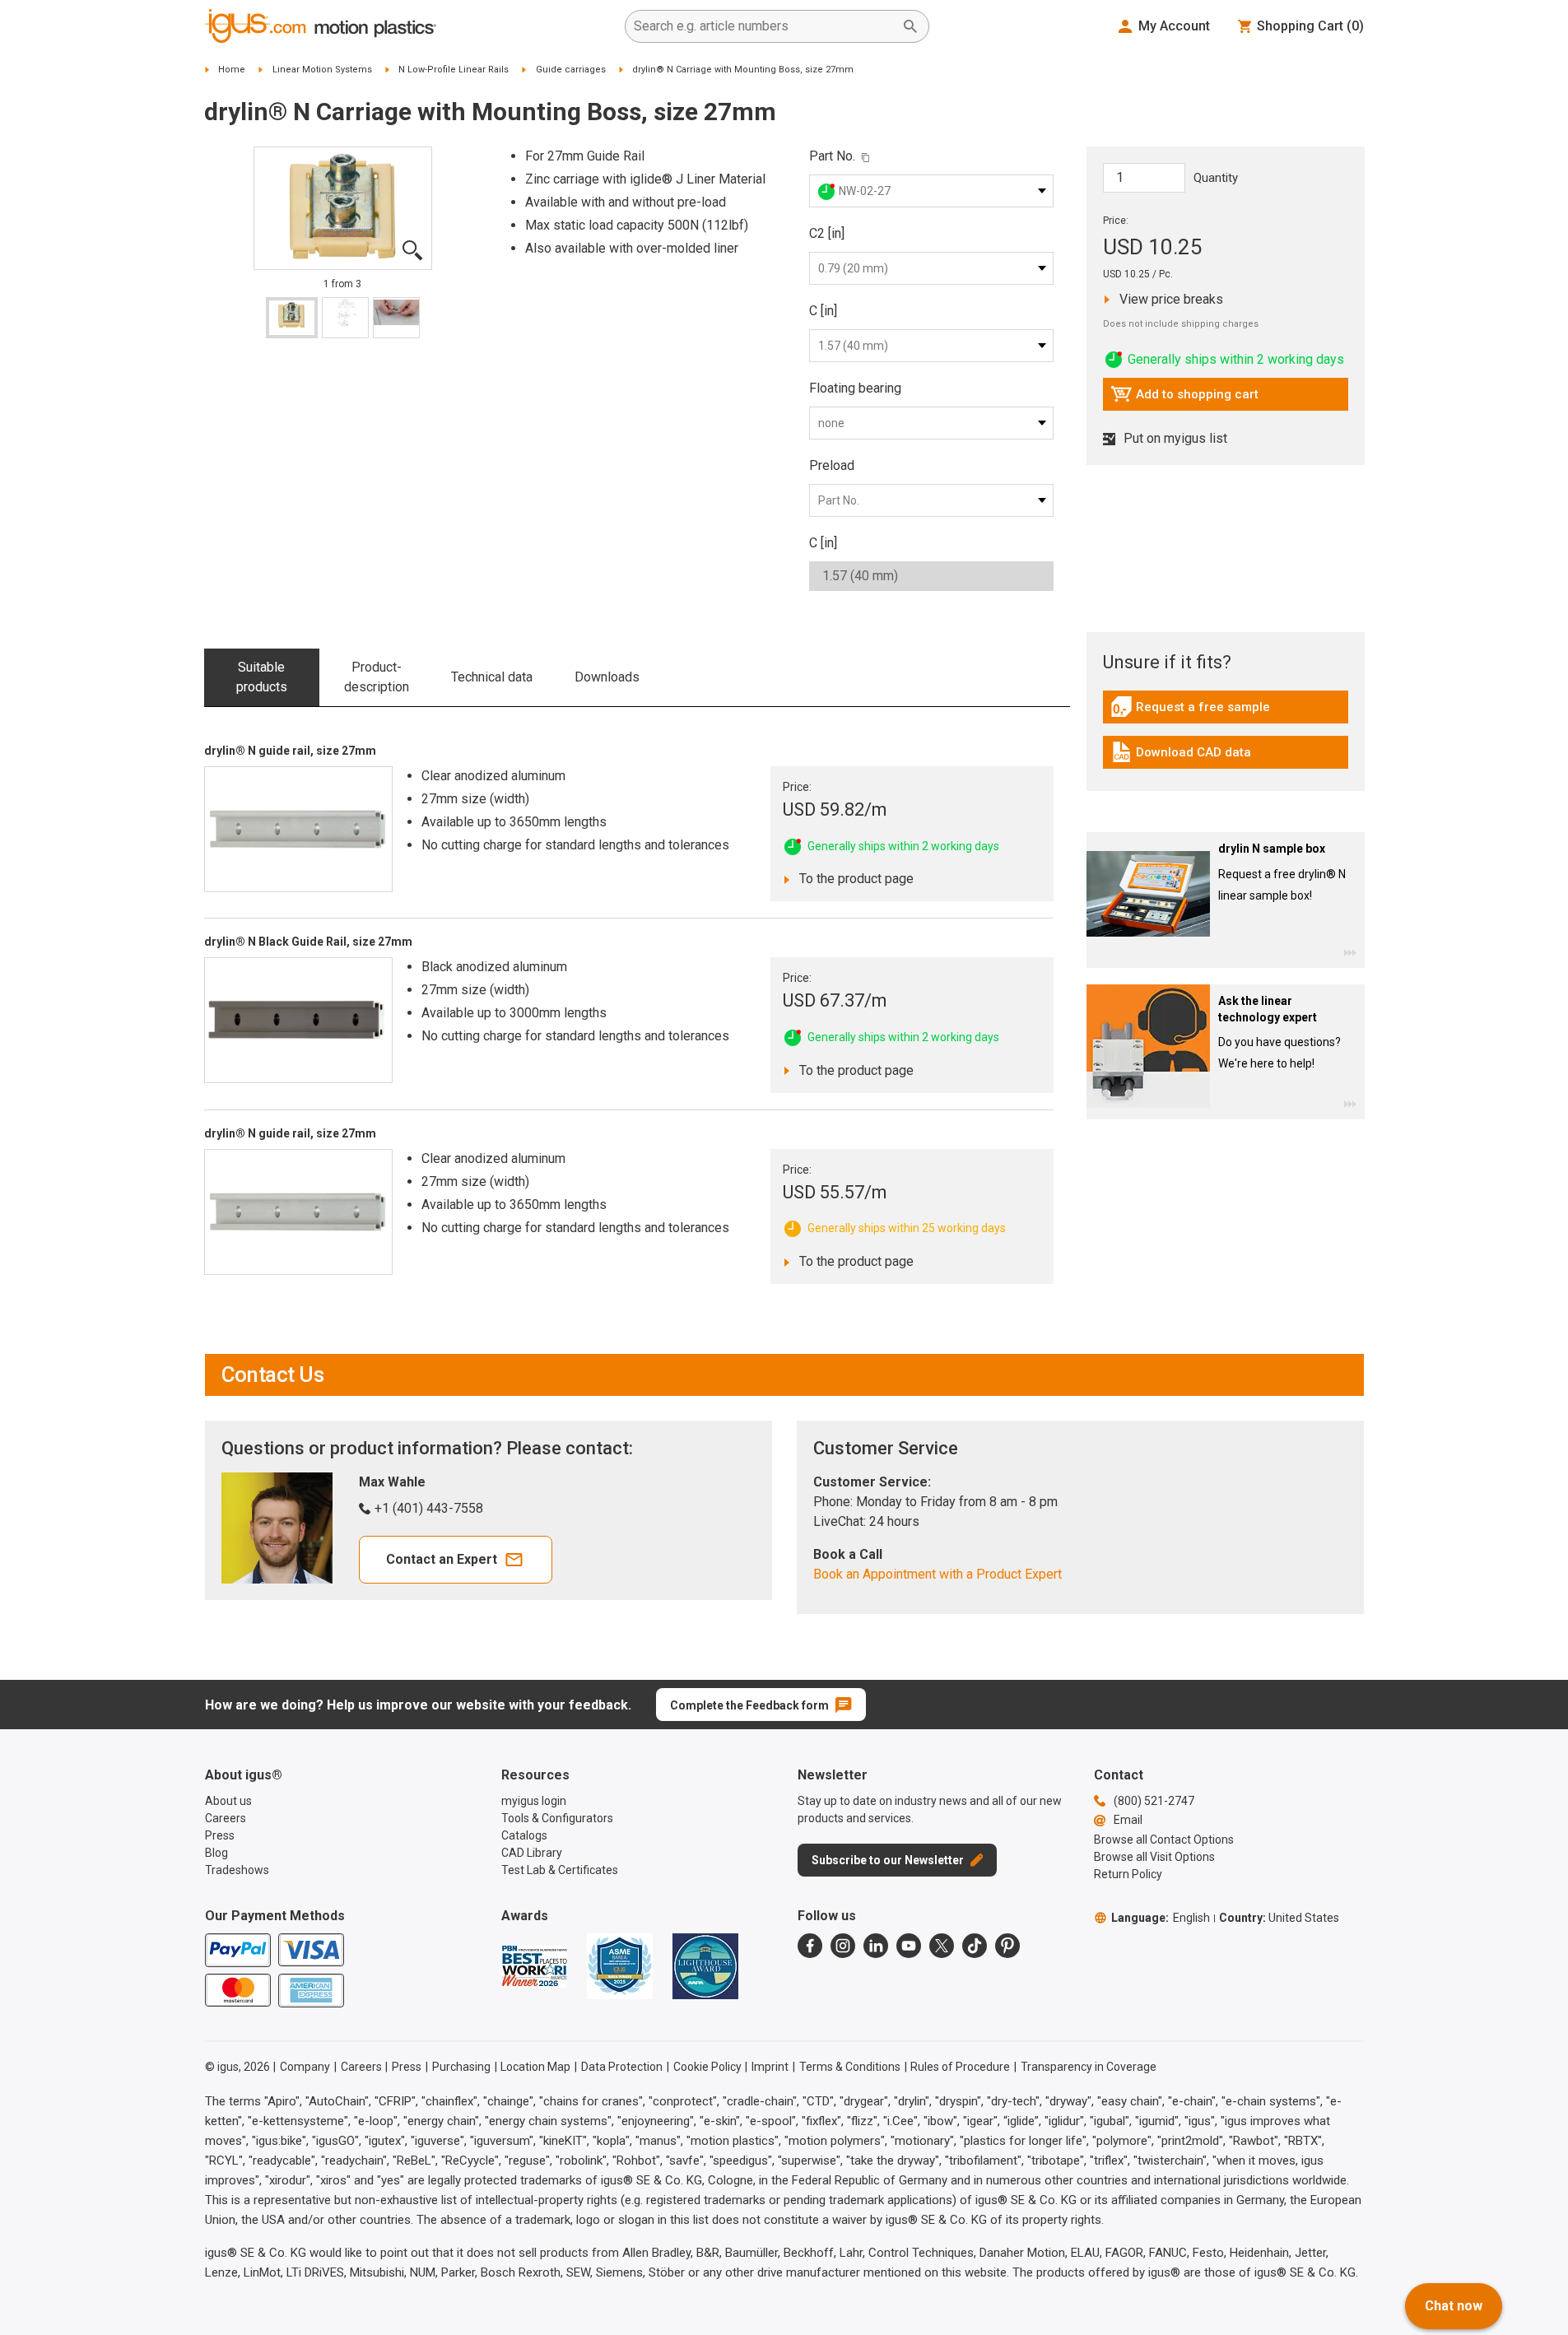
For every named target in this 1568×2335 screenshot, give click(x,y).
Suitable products (262, 677)
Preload (832, 465)
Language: (1161, 1918)
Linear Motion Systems (322, 70)
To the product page (852, 878)
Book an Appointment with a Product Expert (938, 1574)
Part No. (832, 156)
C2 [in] (827, 233)
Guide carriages (571, 70)
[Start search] (910, 26)
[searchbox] (764, 26)
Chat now (1454, 2306)
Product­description (377, 677)
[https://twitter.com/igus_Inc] (942, 1946)
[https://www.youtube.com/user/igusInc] (909, 1946)
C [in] (823, 311)
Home (232, 70)
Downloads (607, 677)
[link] (1226, 712)
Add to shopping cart (1184, 398)
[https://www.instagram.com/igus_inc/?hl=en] (843, 1946)
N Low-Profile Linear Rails (454, 70)
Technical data (492, 677)
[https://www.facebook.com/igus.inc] (810, 1946)
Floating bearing (855, 388)
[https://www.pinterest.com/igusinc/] (1007, 1946)
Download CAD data (1181, 756)
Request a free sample (1190, 711)
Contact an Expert (442, 1559)
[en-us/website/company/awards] (534, 1966)
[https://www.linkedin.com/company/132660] (876, 1946)
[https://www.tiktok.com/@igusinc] (975, 1946)
